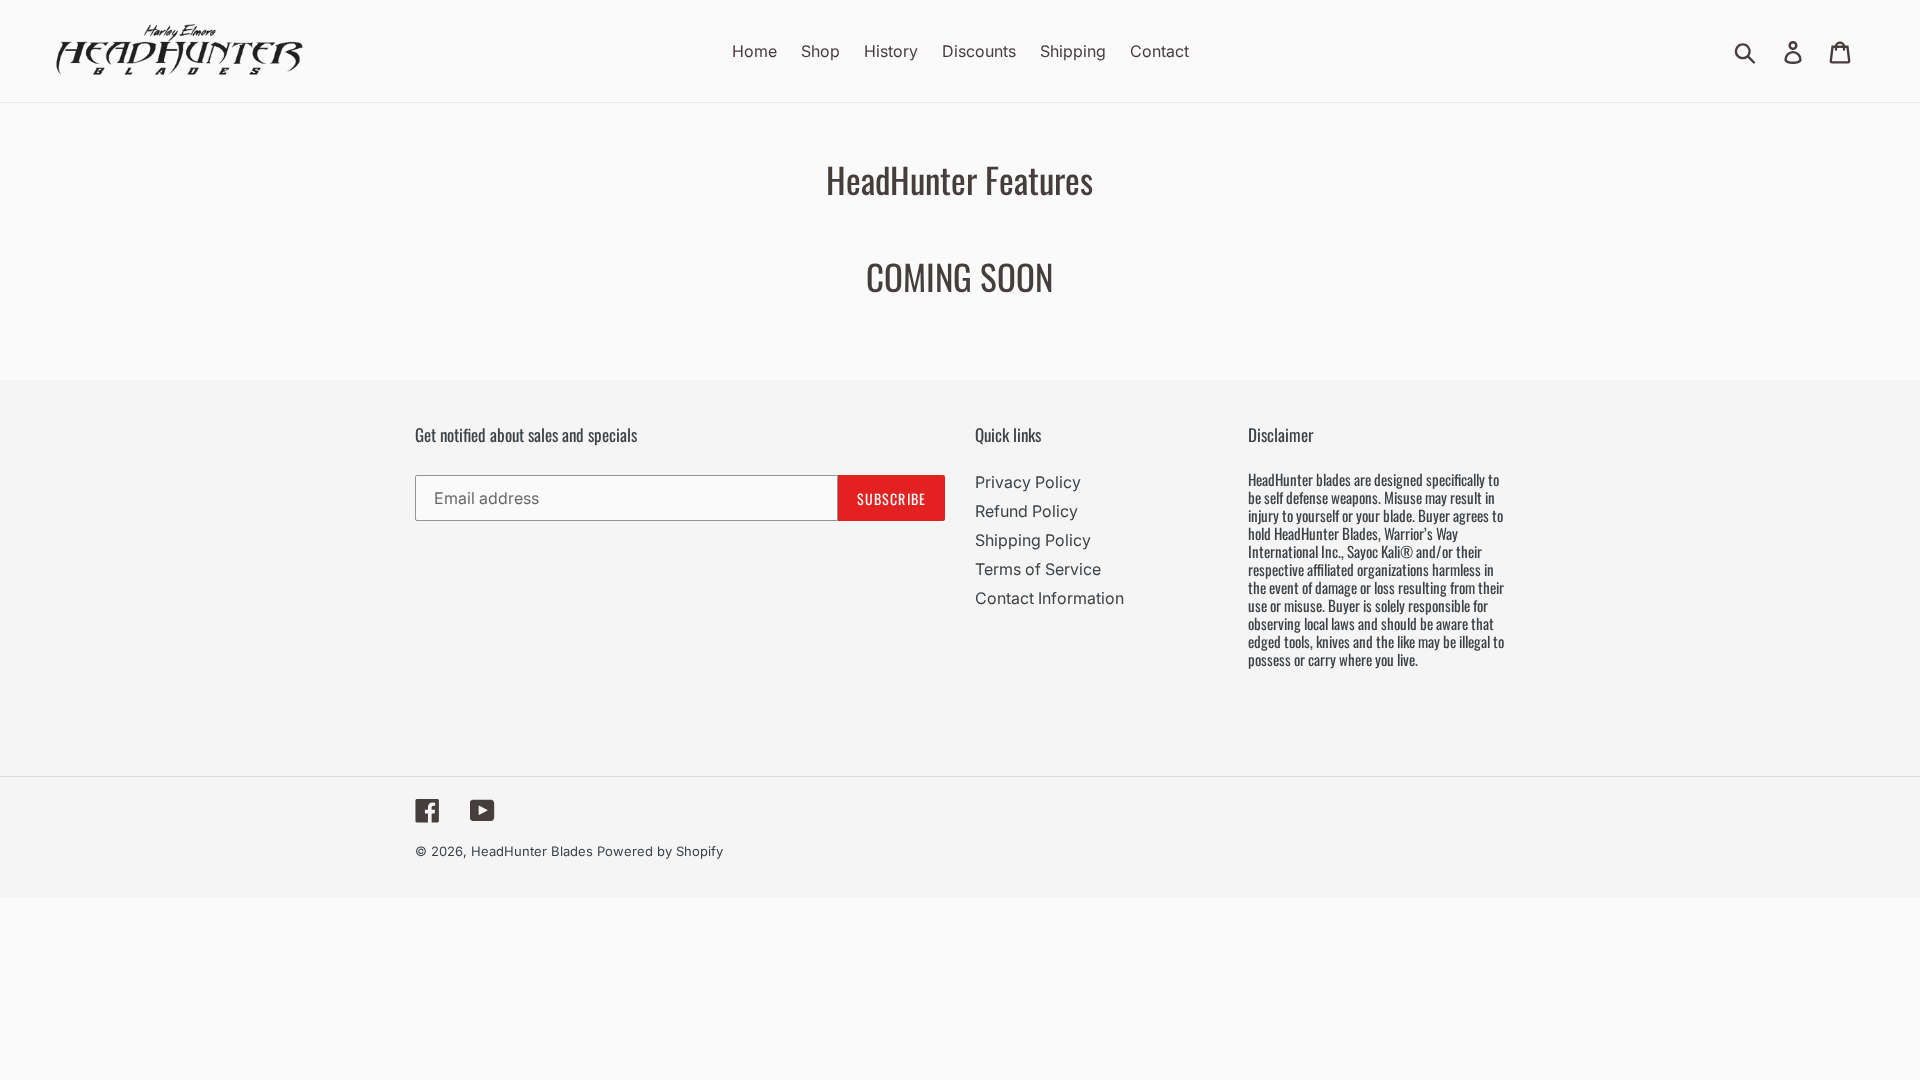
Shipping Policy (1033, 540)
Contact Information (1049, 598)
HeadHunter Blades (532, 851)
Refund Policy (1026, 511)
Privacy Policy (1028, 482)
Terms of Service (1038, 569)
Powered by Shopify (660, 851)
